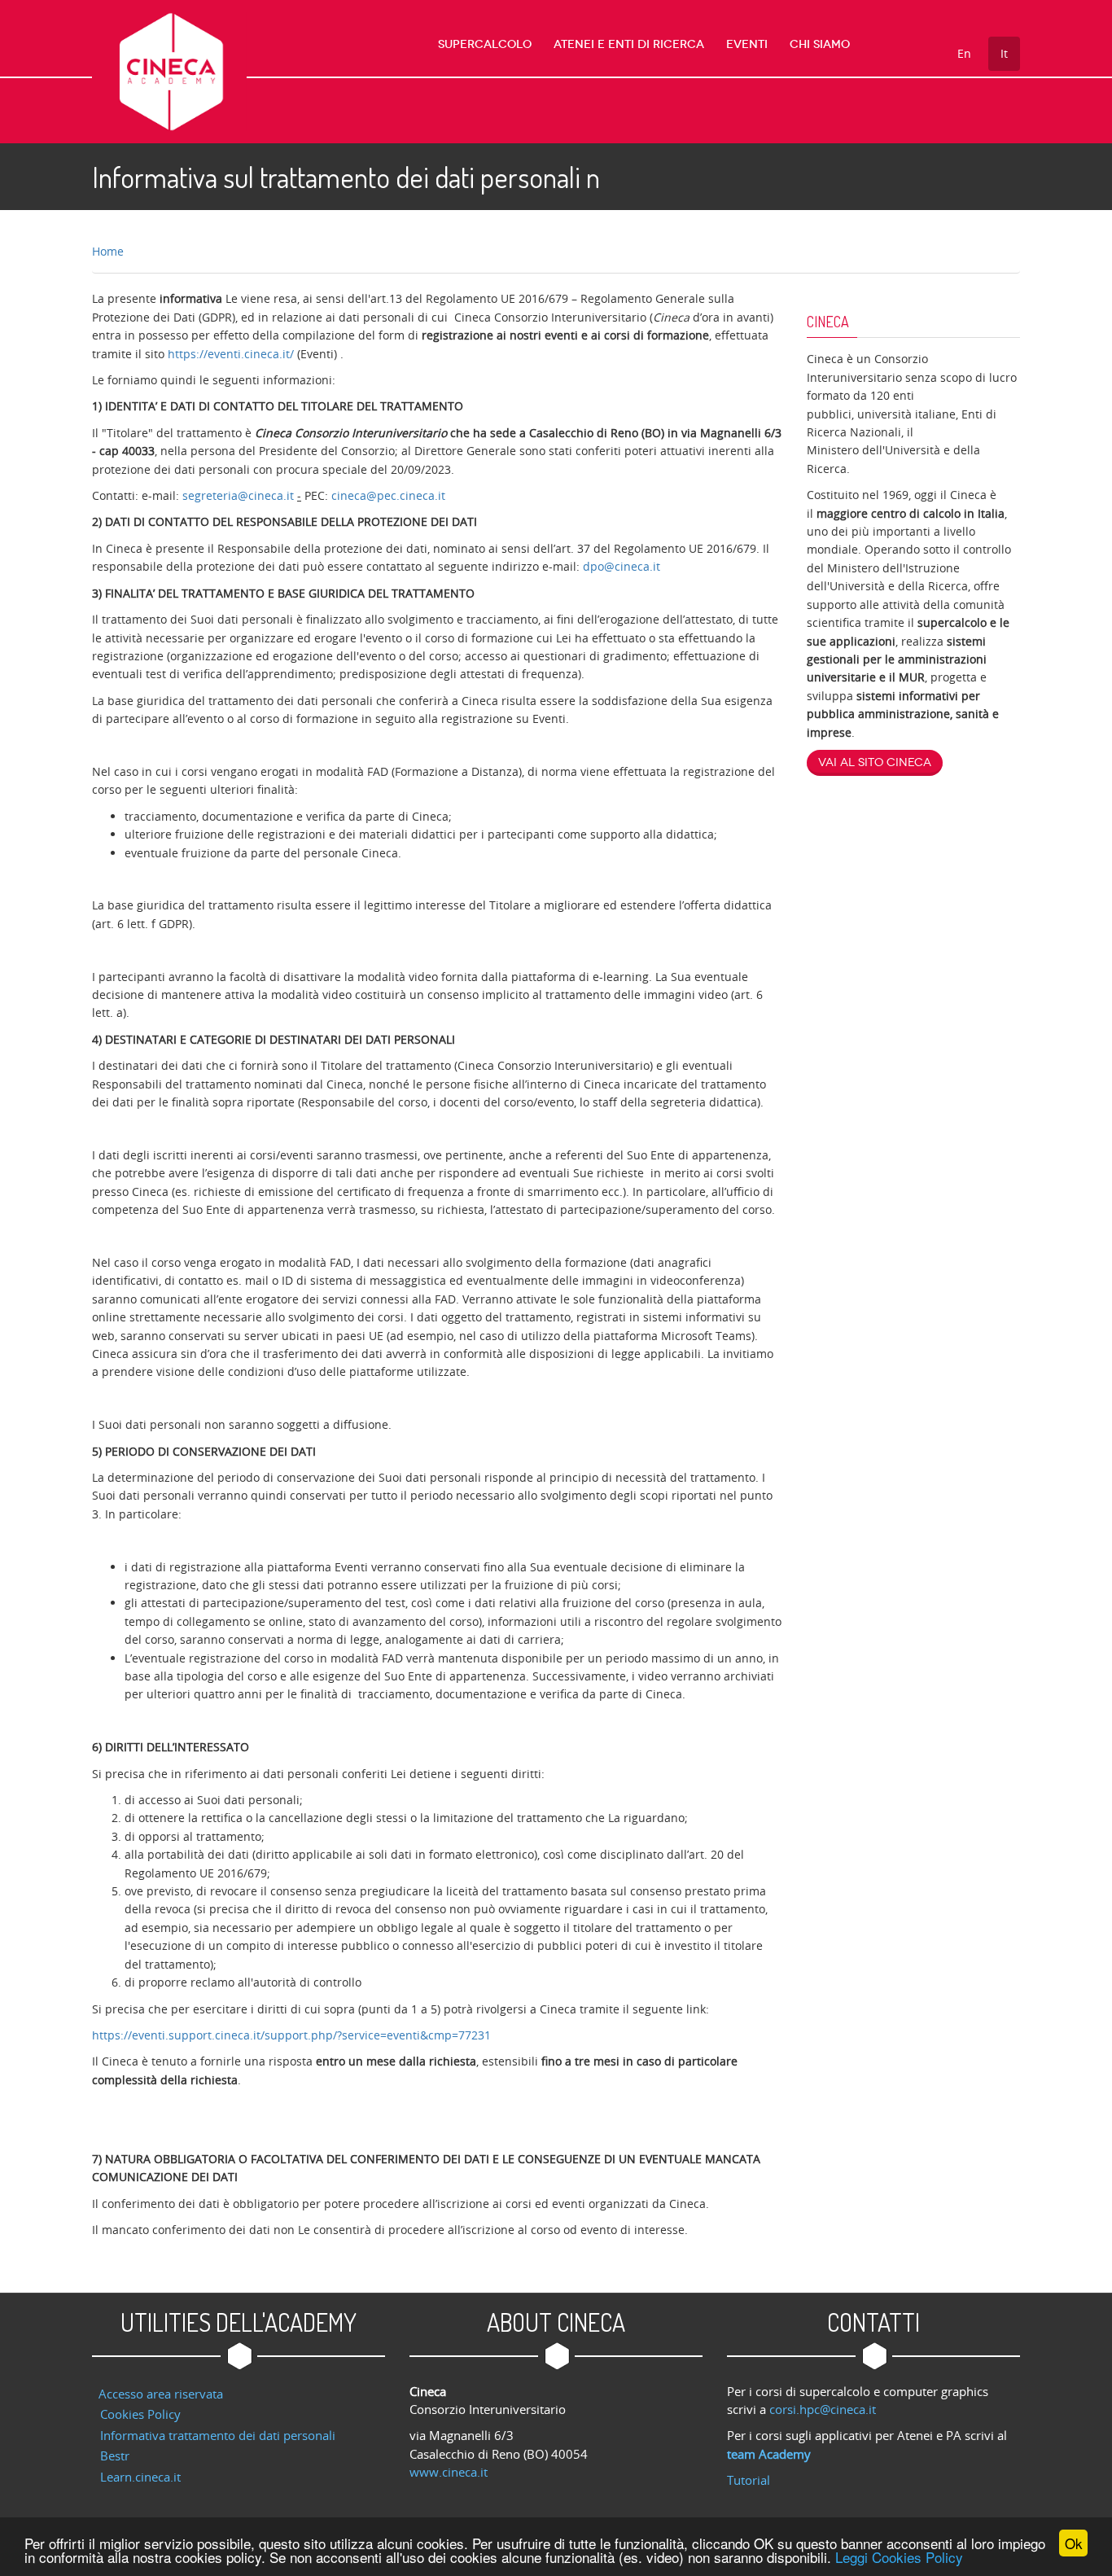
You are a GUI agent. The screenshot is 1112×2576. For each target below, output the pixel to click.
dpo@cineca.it (622, 566)
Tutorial (749, 2480)
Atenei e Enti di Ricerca (629, 44)
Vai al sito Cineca (875, 762)
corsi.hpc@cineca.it (823, 2409)
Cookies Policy (140, 2414)
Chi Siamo (820, 44)
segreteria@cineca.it (240, 495)
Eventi (747, 44)
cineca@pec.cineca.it (388, 495)
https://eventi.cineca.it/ (231, 354)
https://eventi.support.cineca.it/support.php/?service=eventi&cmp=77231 (291, 2035)
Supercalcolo (485, 44)
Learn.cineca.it (140, 2477)
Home (108, 251)
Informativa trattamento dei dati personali (218, 2435)
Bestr (115, 2456)
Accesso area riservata (161, 2394)
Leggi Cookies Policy (899, 2557)
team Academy (769, 2454)
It (1004, 53)
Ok (1074, 2543)
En (964, 53)
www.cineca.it (449, 2472)
